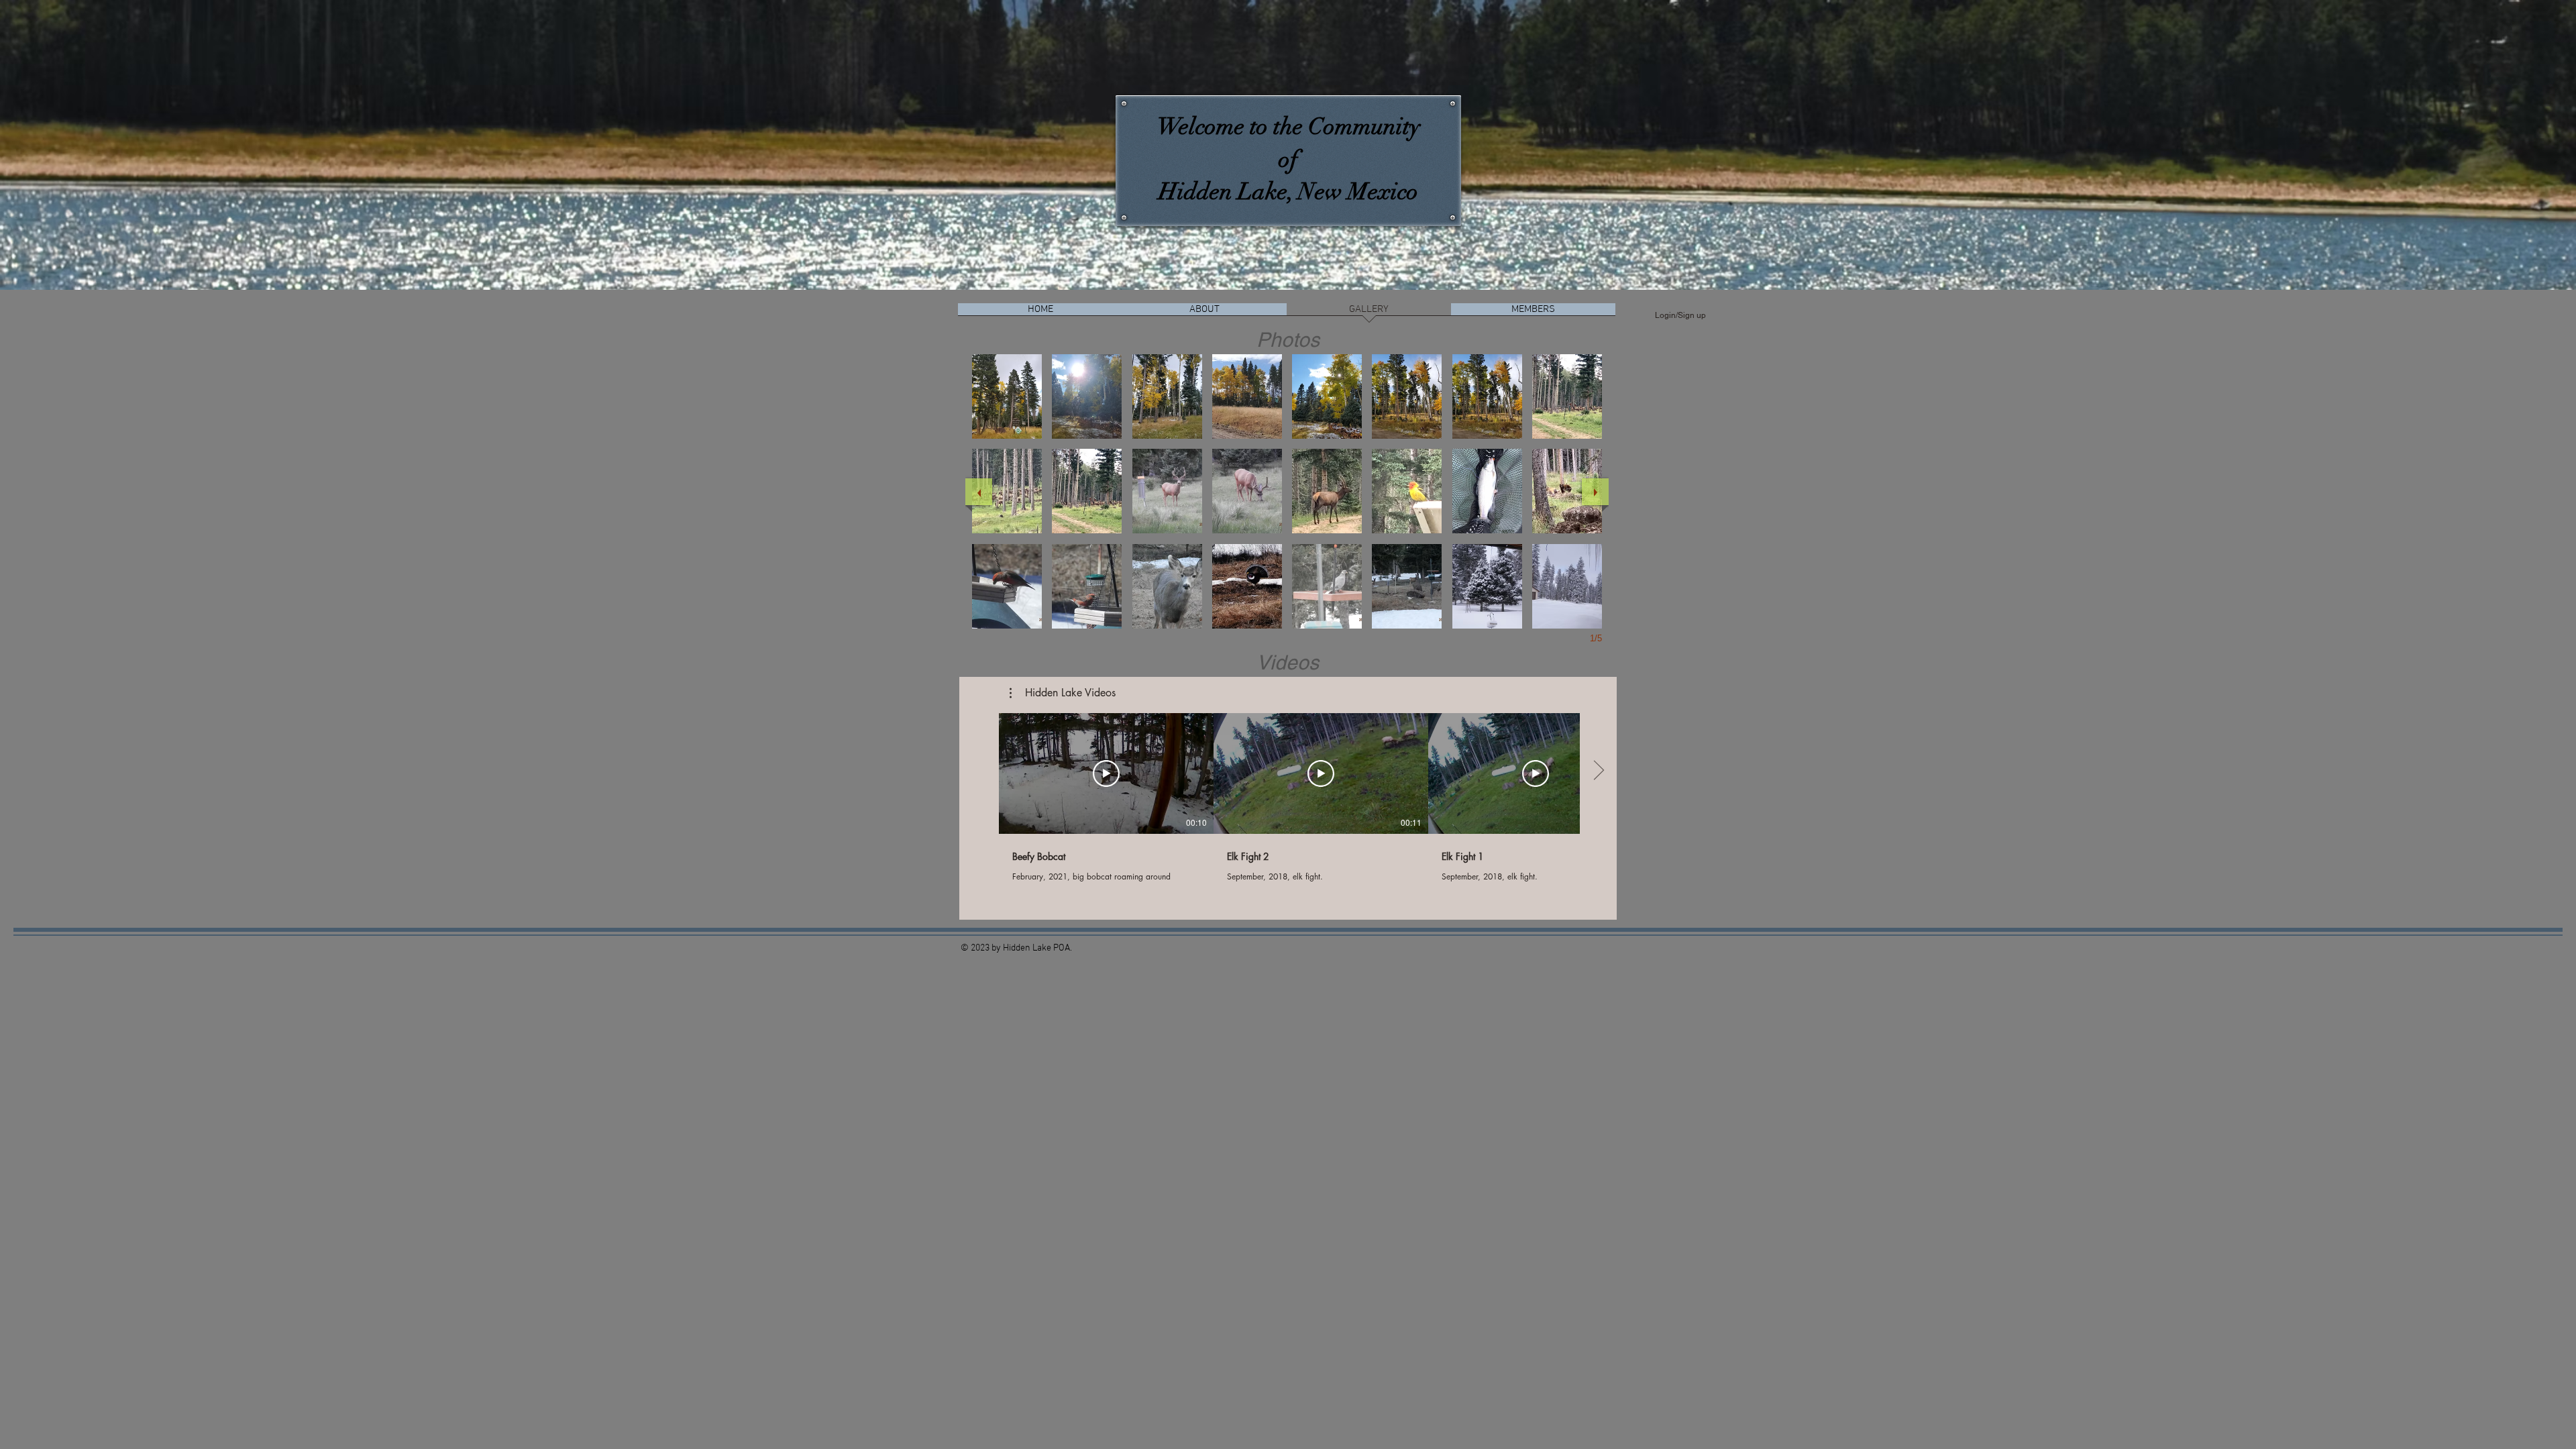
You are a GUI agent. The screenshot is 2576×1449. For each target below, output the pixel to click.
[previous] (979, 492)
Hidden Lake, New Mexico (1288, 192)
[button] (1007, 396)
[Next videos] (1598, 771)
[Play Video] (1106, 773)
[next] (1595, 492)
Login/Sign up (1680, 315)
